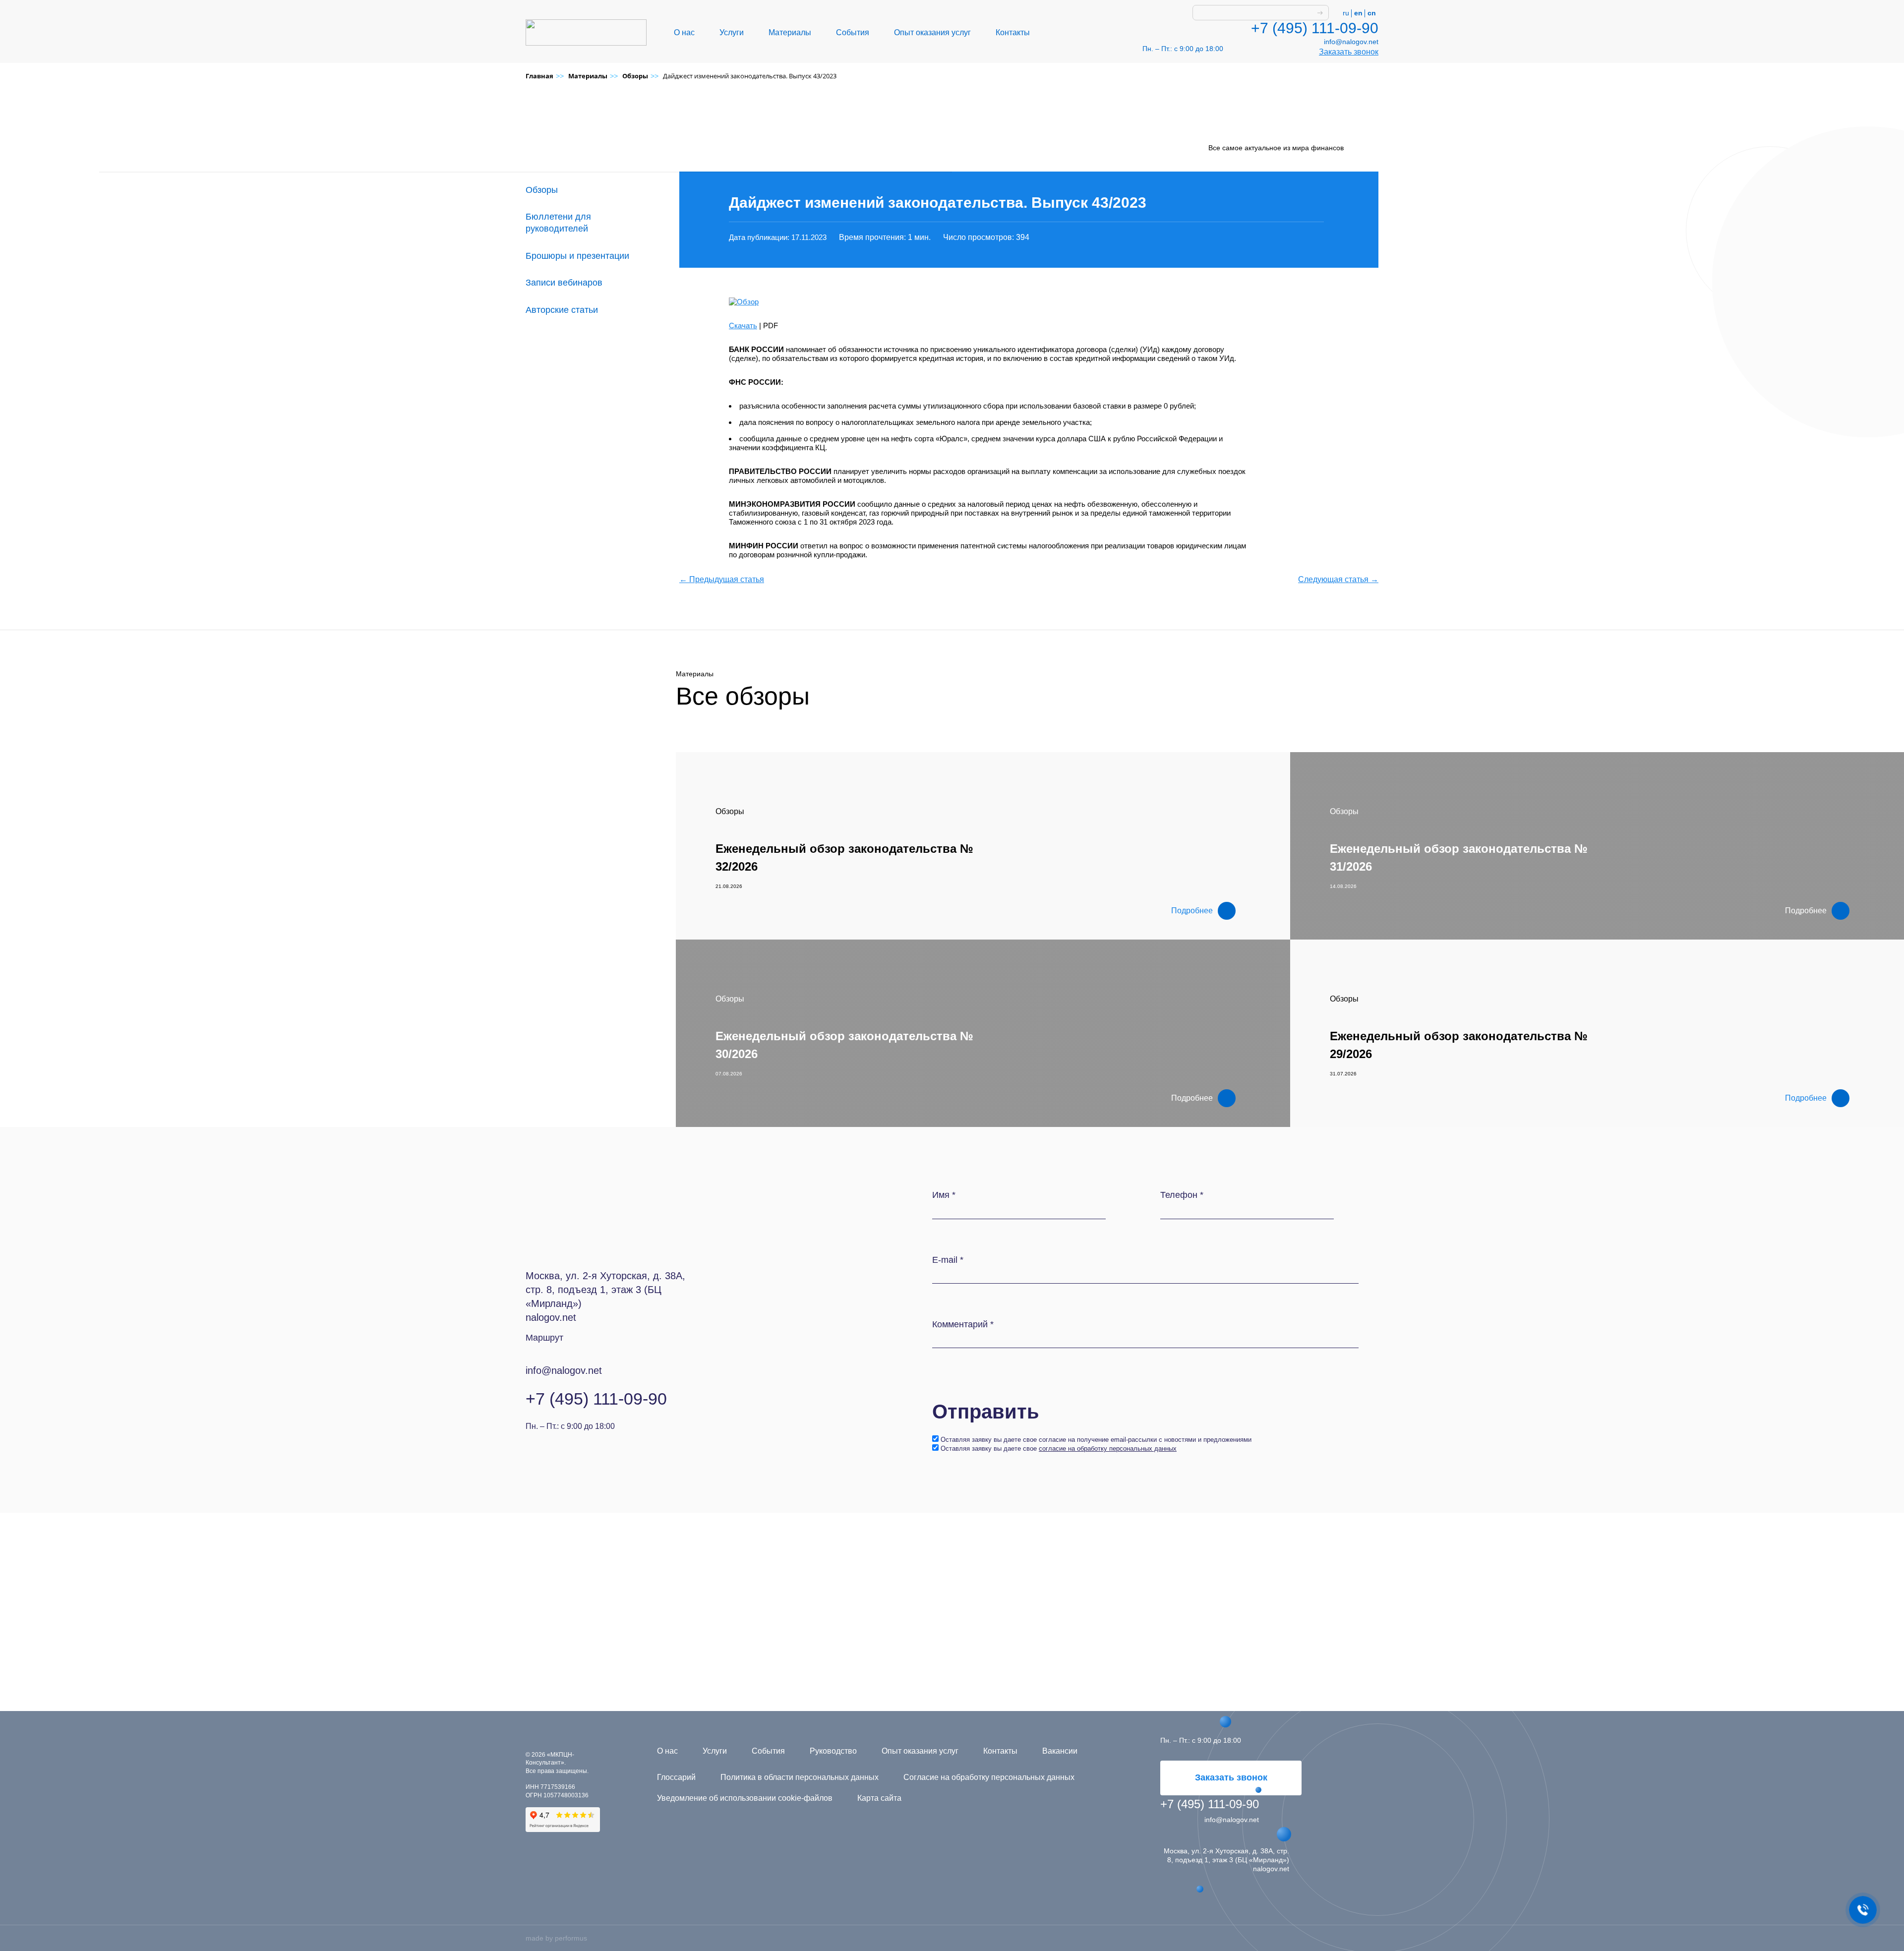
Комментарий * (963, 1324)
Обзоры (542, 190)
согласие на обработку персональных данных (1108, 1448)
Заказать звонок (1349, 52)
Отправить (986, 1412)
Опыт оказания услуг (932, 32)
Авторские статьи (562, 310)
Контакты (1013, 32)
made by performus (556, 1938)
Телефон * (1182, 1195)
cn (1372, 13)
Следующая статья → (1338, 579)
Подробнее (1192, 911)
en (1358, 13)
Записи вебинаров (564, 283)
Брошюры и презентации (577, 256)
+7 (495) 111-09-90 (1315, 28)
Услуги (732, 32)
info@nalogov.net (1351, 42)
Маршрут (544, 1338)
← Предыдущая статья (722, 579)
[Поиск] (1320, 13)
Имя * (944, 1195)
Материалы (790, 32)
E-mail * (948, 1260)
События (853, 32)
